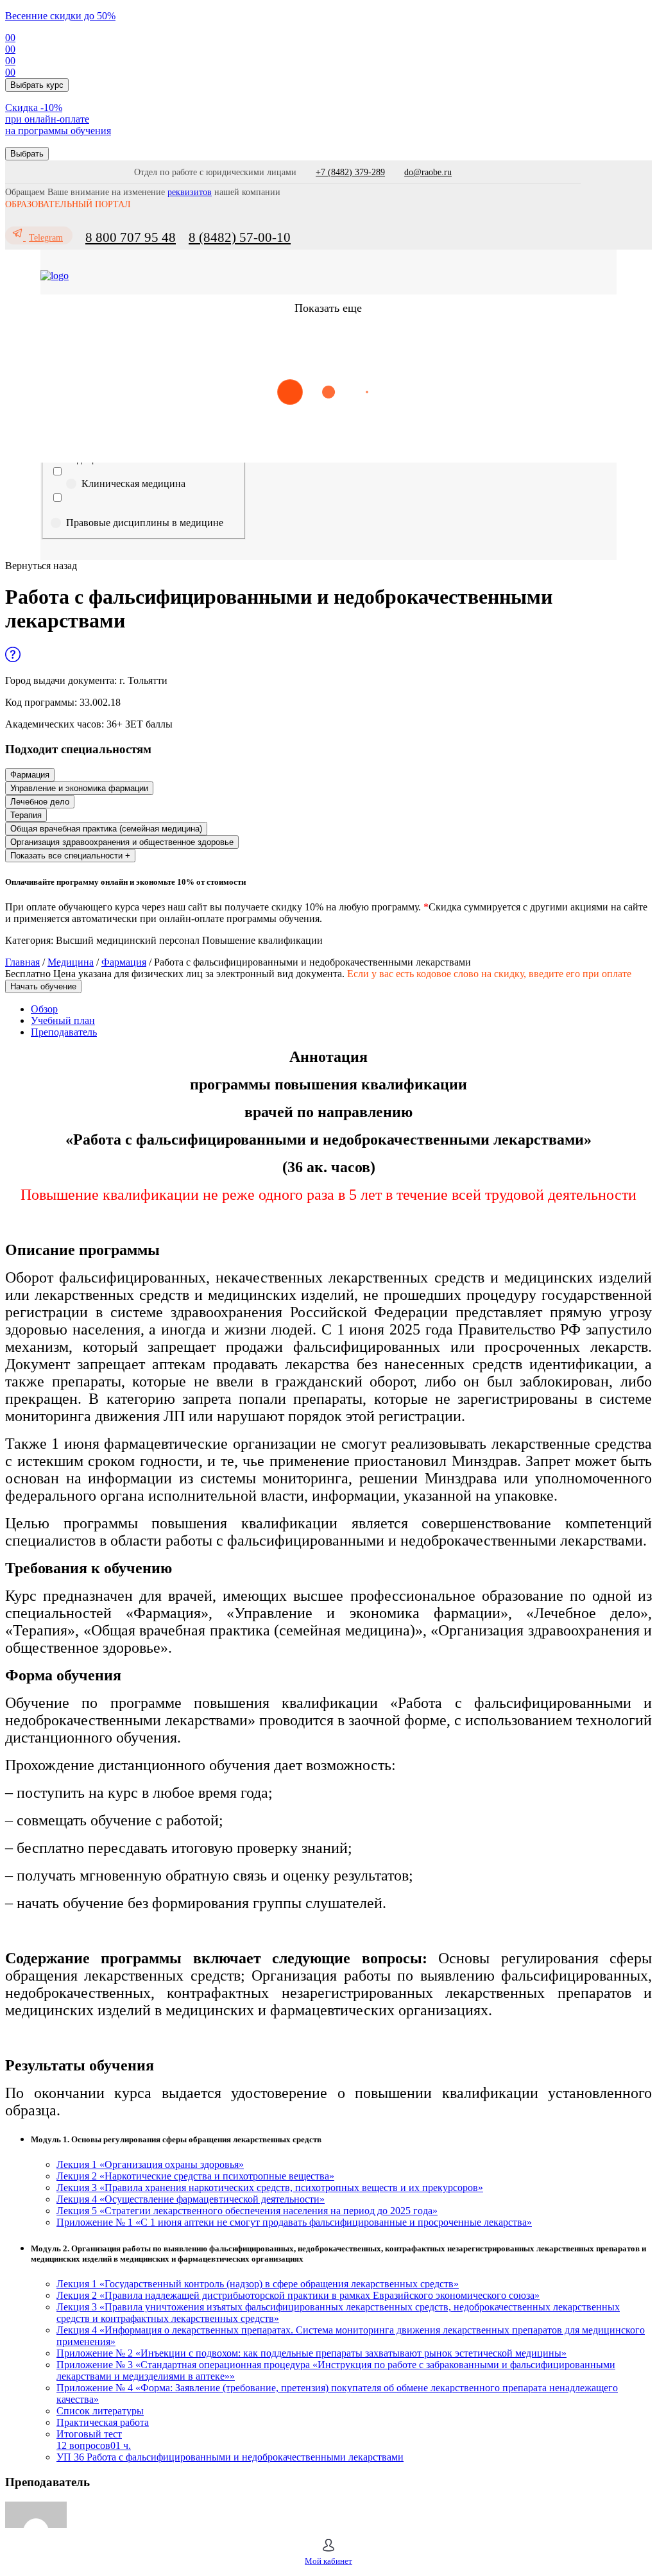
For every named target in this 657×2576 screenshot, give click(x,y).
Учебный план (63, 1020)
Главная (22, 962)
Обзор (44, 1009)
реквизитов (190, 192)
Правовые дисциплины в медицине (145, 523)
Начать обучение (43, 986)
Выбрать (27, 154)
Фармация (30, 775)
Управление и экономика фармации (79, 788)
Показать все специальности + (70, 856)
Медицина (71, 962)
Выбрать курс (37, 85)
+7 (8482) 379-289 (350, 172)
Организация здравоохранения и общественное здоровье (122, 842)
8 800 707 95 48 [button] (131, 237)
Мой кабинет (328, 2561)
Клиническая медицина (133, 483)
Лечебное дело (40, 802)
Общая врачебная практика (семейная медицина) (106, 829)
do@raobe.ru (428, 172)
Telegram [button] (46, 238)
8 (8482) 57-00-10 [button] (240, 237)
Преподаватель (64, 1032)
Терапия (26, 815)
